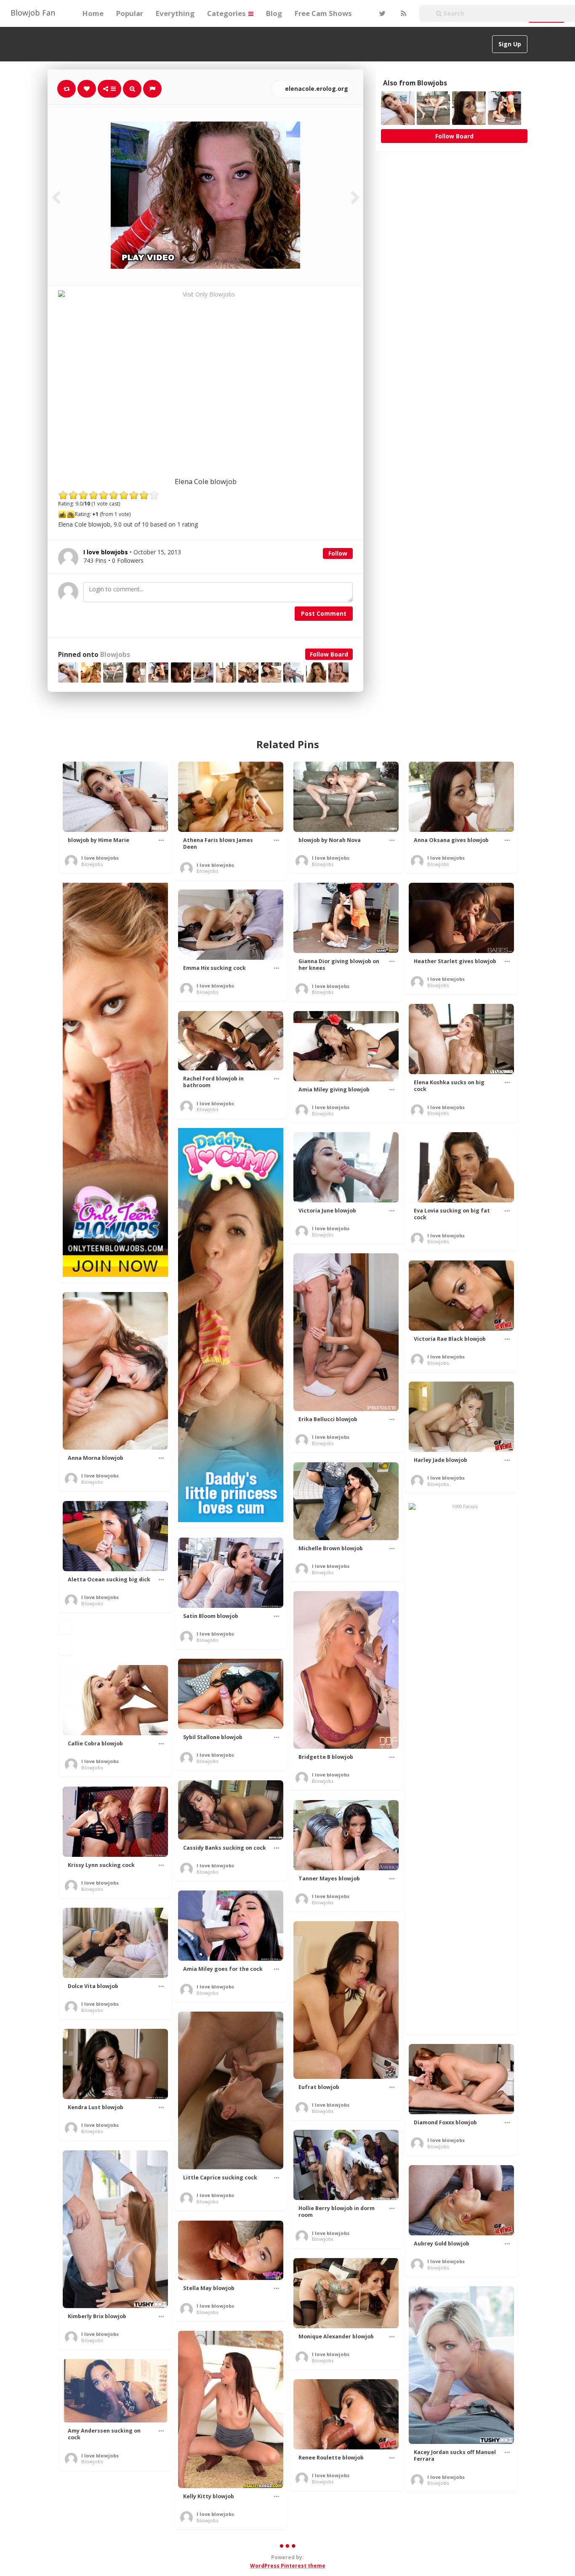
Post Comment (324, 613)
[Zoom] (132, 89)
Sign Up (510, 44)
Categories (227, 13)
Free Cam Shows (323, 13)
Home (93, 13)
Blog (274, 13)
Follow (338, 553)
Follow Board (329, 654)
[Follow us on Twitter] (381, 13)
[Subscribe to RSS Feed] (402, 13)
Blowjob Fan (33, 13)
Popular (130, 13)
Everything (175, 13)
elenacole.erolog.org (316, 89)
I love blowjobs (100, 858)
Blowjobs (115, 655)
